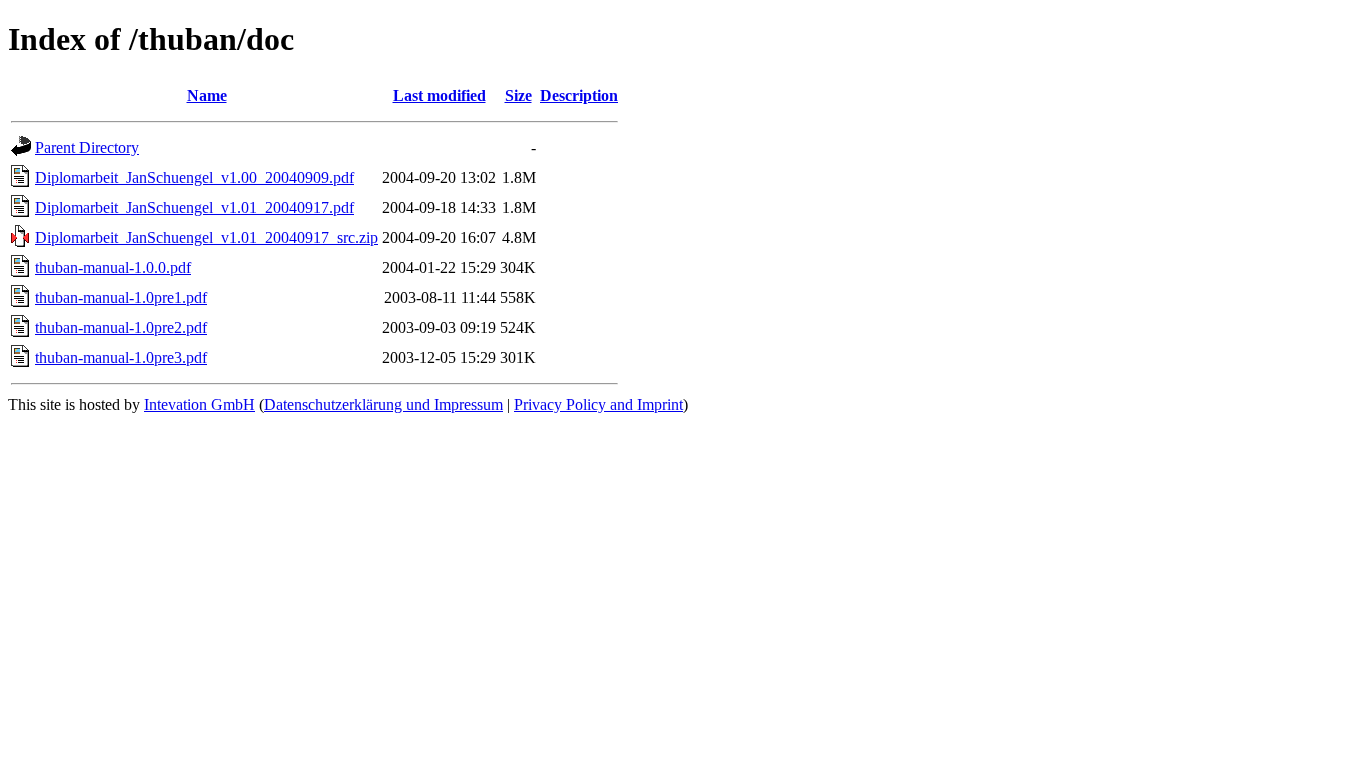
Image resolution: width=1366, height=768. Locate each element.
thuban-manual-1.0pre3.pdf (121, 357)
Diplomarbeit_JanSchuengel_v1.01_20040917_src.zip (206, 237)
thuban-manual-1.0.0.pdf (113, 267)
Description (579, 95)
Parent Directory (87, 147)
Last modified (439, 95)
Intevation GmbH (199, 404)
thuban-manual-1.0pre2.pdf (121, 327)
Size (518, 95)
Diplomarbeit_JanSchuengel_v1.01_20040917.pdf (194, 207)
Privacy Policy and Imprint (598, 404)
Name (207, 95)
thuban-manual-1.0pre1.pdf (121, 297)
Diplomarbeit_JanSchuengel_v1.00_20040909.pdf (194, 177)
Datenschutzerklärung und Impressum (383, 404)
